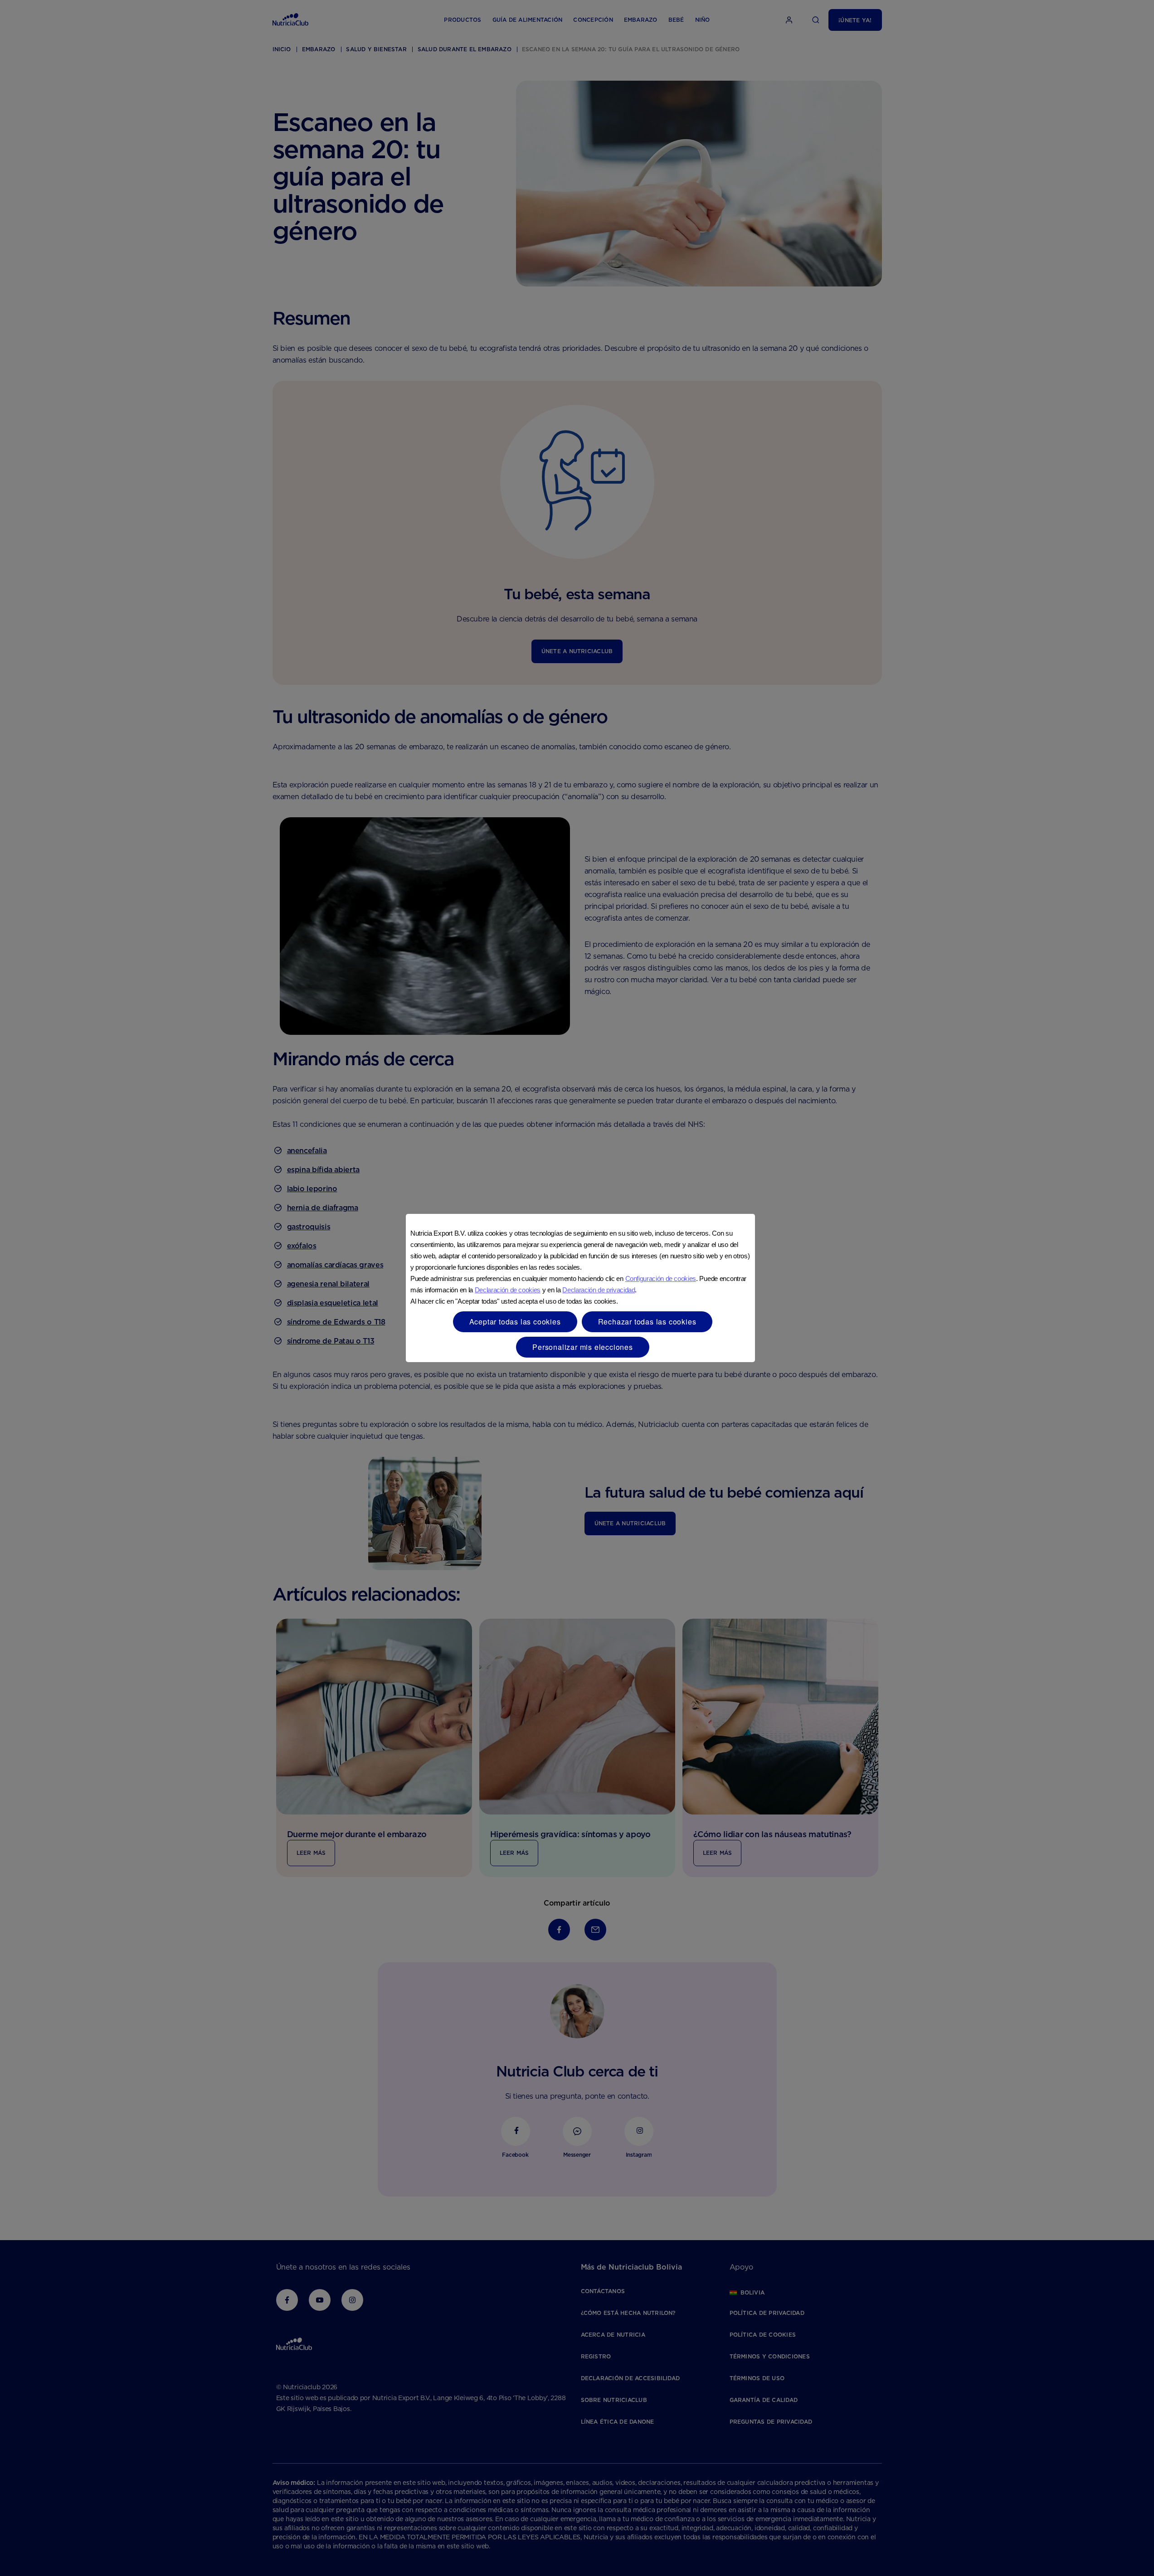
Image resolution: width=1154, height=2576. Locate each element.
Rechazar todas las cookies (647, 1322)
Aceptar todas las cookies (515, 1322)
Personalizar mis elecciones (583, 1347)
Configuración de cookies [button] (661, 1278)
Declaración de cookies (508, 1290)
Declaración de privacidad (599, 1290)
